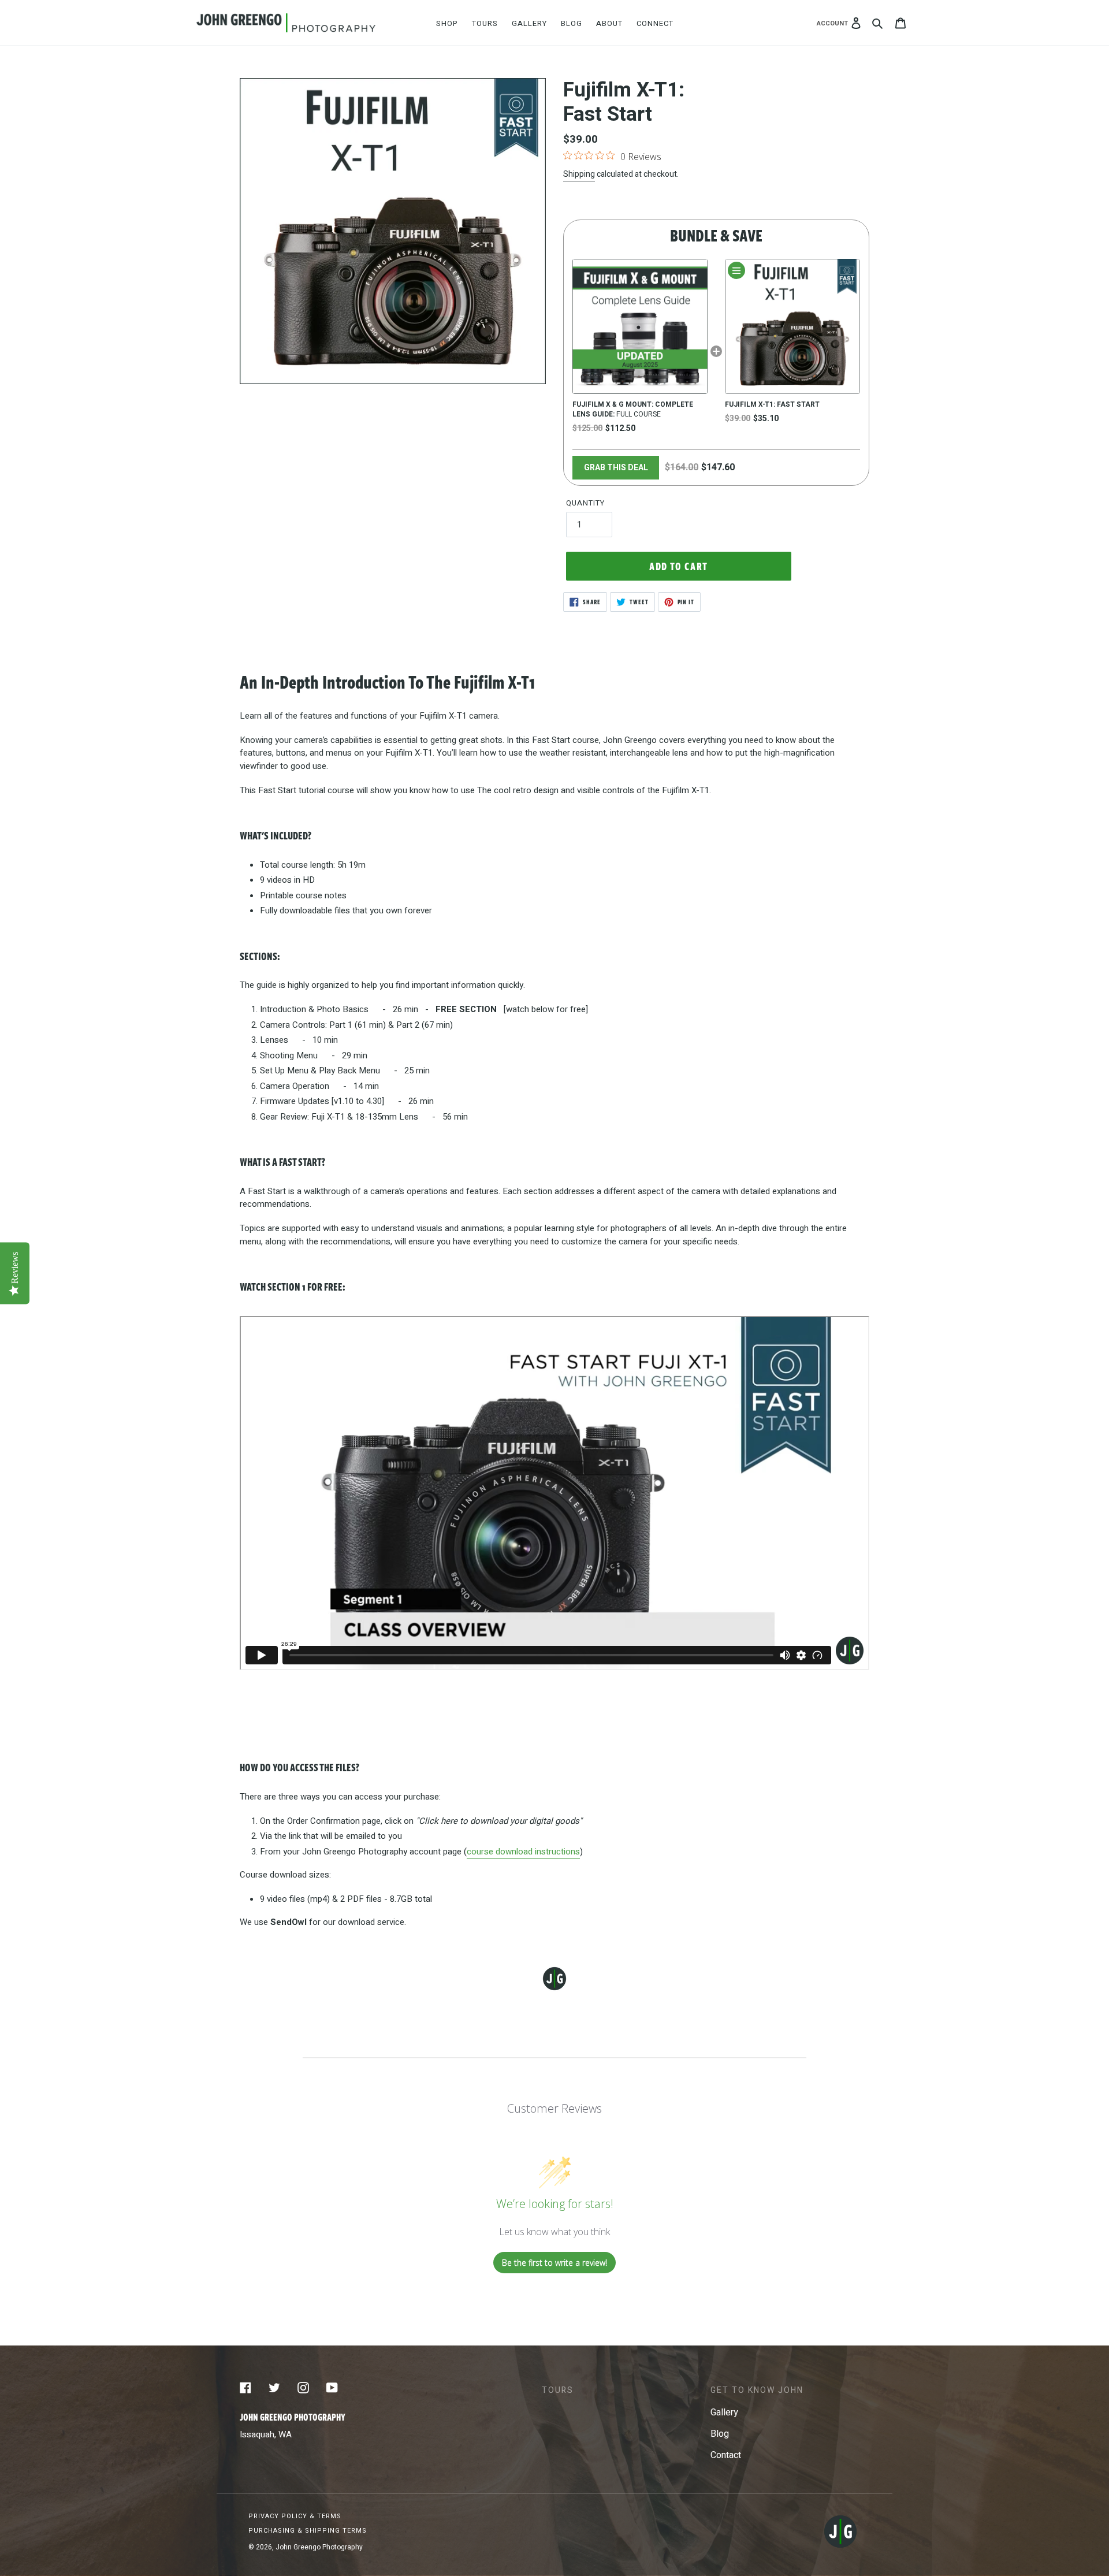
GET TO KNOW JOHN (757, 2390)
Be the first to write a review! (554, 2263)
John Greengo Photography (319, 2547)
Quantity (585, 503)
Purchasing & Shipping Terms (308, 2531)
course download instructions (523, 1852)
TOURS (558, 2390)
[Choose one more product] (736, 270)
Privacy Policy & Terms (295, 2516)
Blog (720, 2434)
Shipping (579, 174)
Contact (726, 2455)
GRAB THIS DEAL (616, 468)
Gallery (724, 2413)
